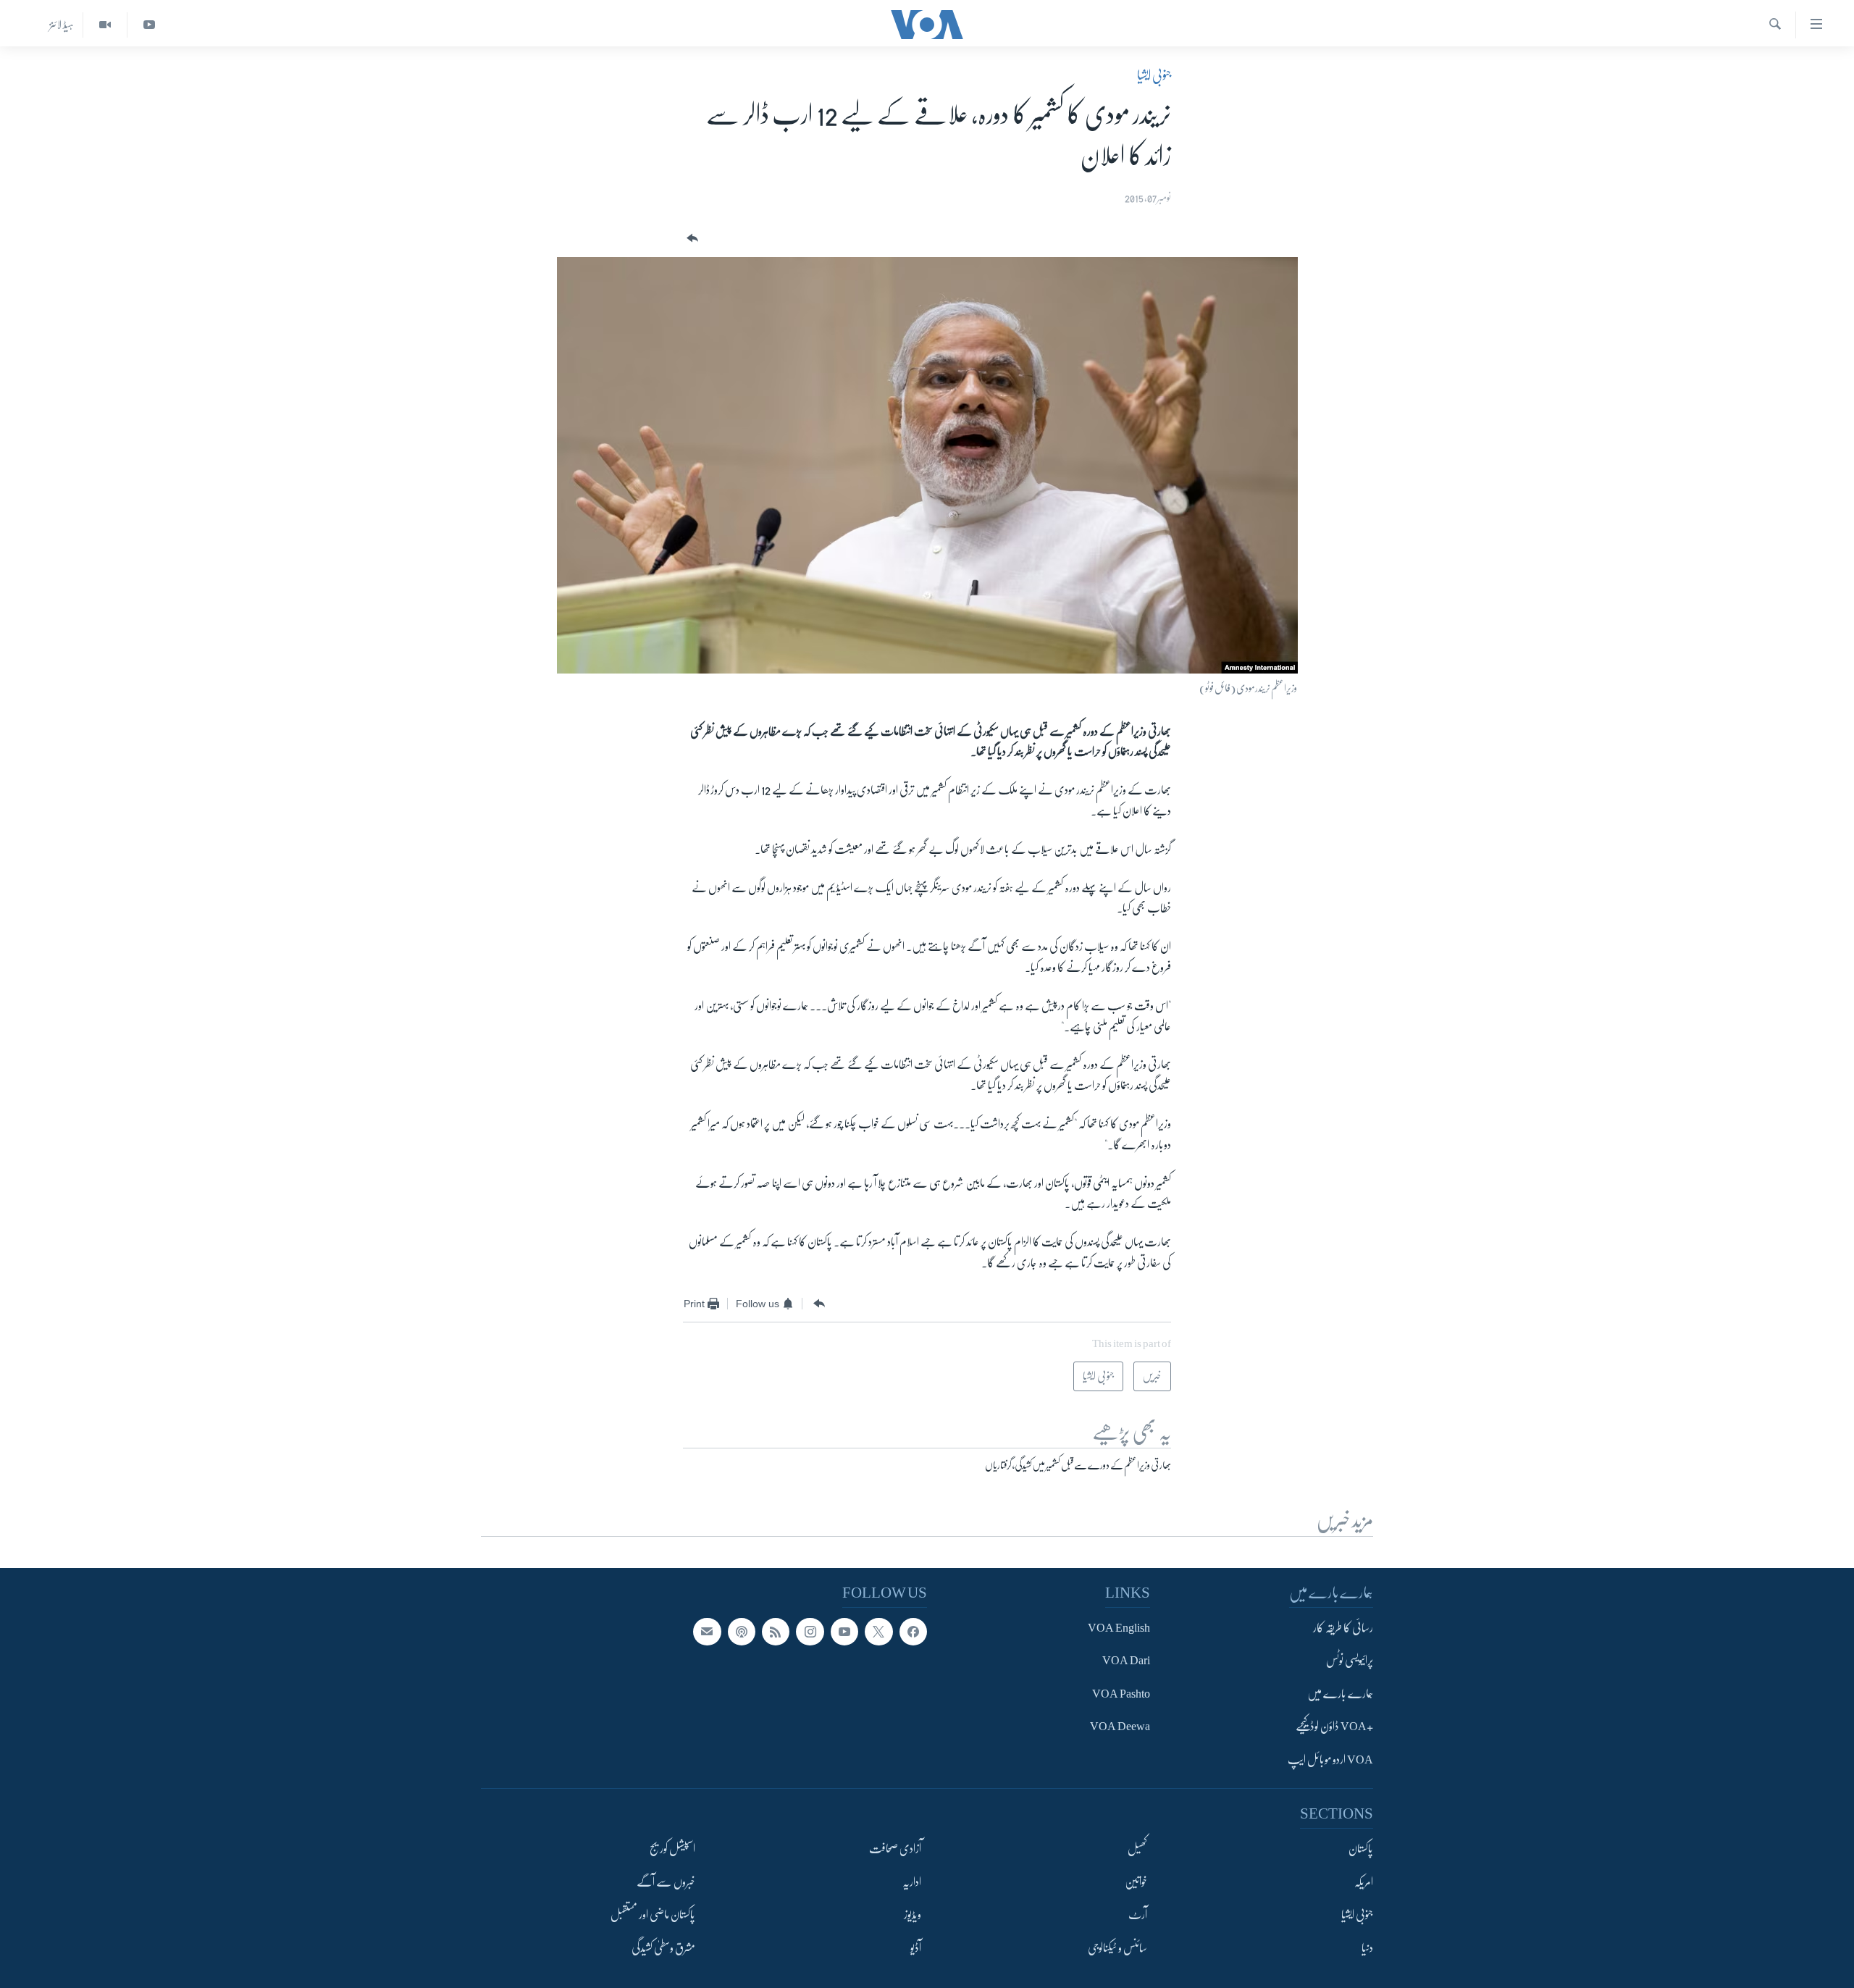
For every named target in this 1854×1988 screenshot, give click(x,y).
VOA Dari (1126, 1661)
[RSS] (776, 1632)
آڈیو (916, 1948)
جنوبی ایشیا (1154, 75)
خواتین (1136, 1882)
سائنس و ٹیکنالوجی (1117, 1948)
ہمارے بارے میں (1340, 1694)
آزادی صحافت (895, 1849)
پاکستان (1361, 1849)
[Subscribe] (707, 1632)
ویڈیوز (913, 1915)
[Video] (105, 25)
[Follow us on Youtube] (844, 1632)
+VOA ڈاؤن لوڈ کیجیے (1334, 1727)
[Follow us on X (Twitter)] (878, 1632)
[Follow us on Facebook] (913, 1632)
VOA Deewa (1120, 1727)
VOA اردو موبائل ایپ (1330, 1760)
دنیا (1367, 1948)
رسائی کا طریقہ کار (1343, 1628)
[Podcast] (742, 1632)
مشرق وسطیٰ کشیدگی (663, 1948)
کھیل (1137, 1849)
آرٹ (1138, 1915)
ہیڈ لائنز (62, 25)
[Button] (691, 239)
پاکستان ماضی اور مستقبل (653, 1915)
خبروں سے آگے (666, 1882)
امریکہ (1364, 1882)
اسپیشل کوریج (672, 1849)
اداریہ (912, 1882)
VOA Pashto (1121, 1694)
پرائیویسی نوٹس (1350, 1661)
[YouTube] (149, 25)
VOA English (1119, 1628)
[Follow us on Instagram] (810, 1632)
